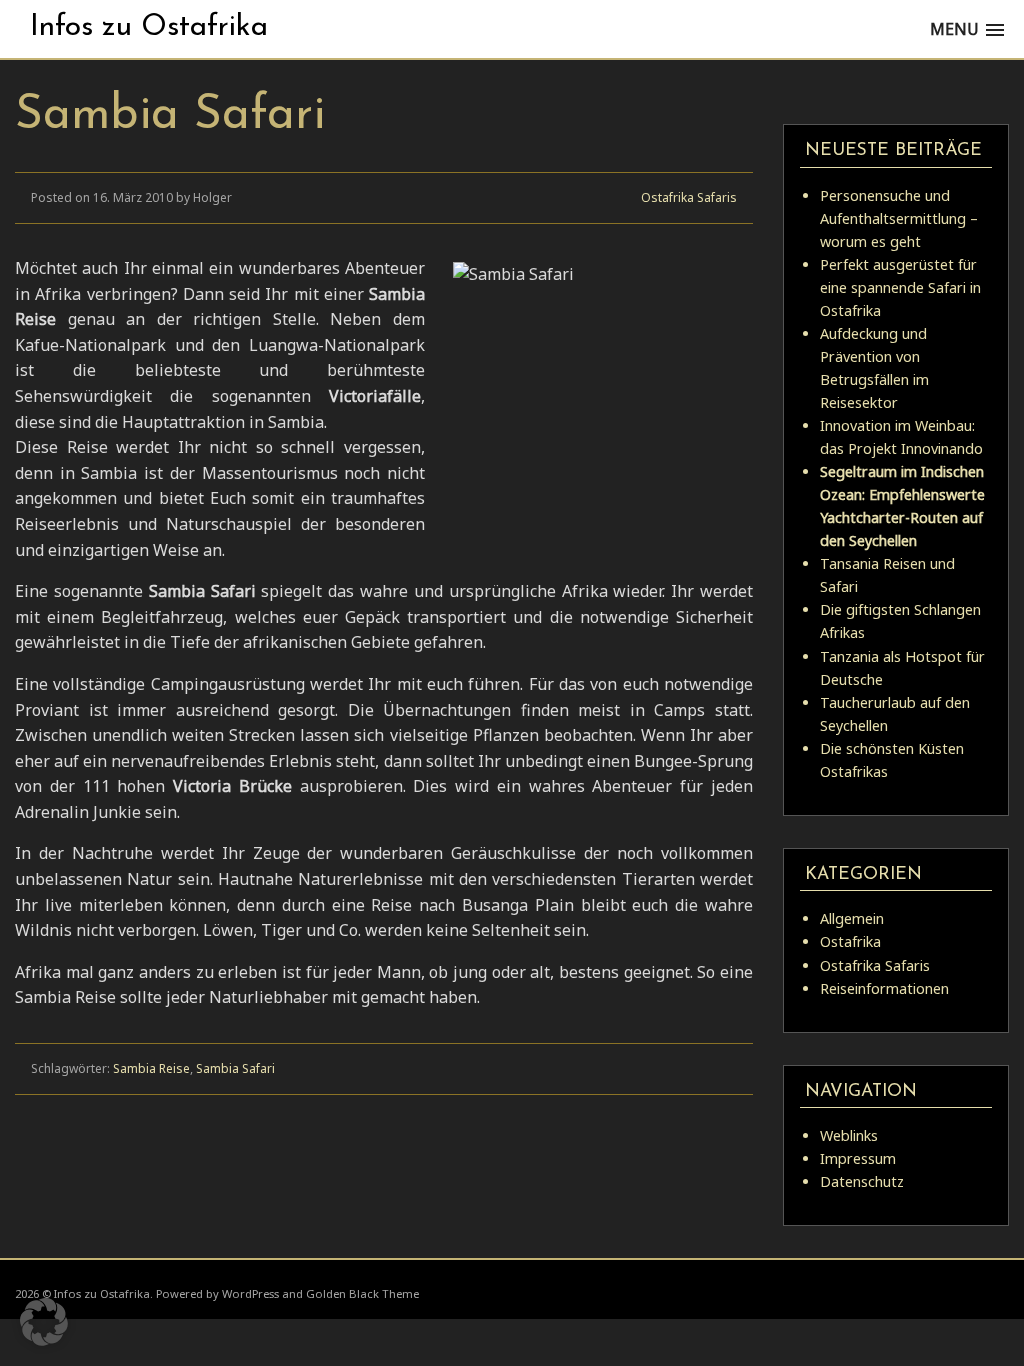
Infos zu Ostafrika (149, 27)
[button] (44, 1322)
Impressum (858, 1158)
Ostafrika (850, 941)
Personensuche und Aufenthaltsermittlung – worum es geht (899, 218)
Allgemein (852, 918)
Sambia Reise (151, 1068)
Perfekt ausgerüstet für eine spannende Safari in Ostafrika (900, 287)
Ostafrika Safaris (689, 197)
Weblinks (849, 1135)
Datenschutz (862, 1181)
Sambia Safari (235, 1068)
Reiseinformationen (884, 988)
